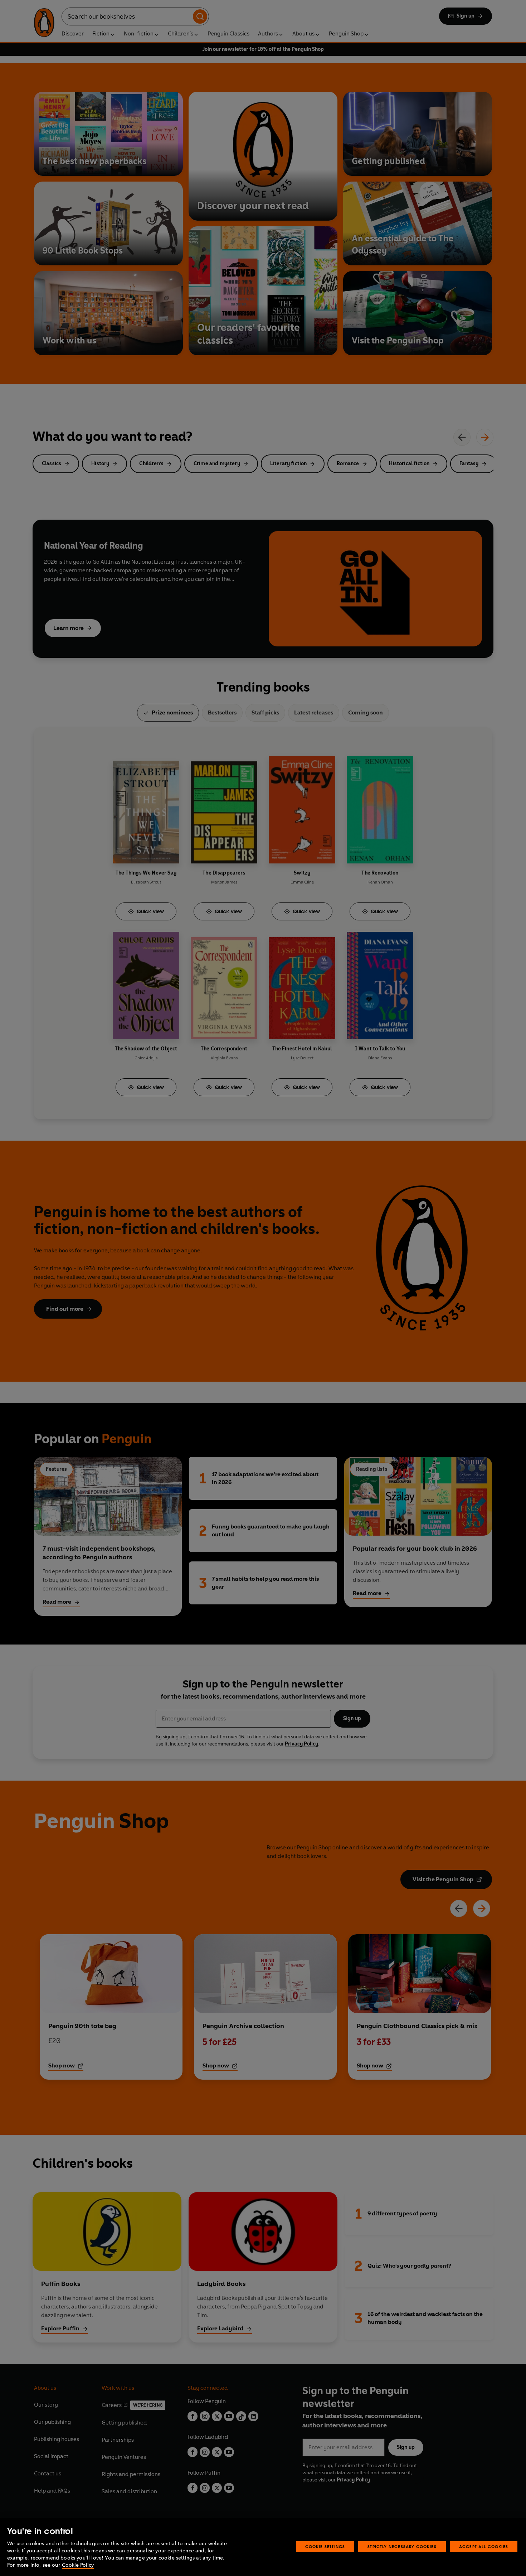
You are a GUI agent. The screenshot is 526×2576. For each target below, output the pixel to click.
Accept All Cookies (484, 2546)
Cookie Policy (78, 2565)
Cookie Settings (325, 2546)
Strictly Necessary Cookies (402, 2546)
